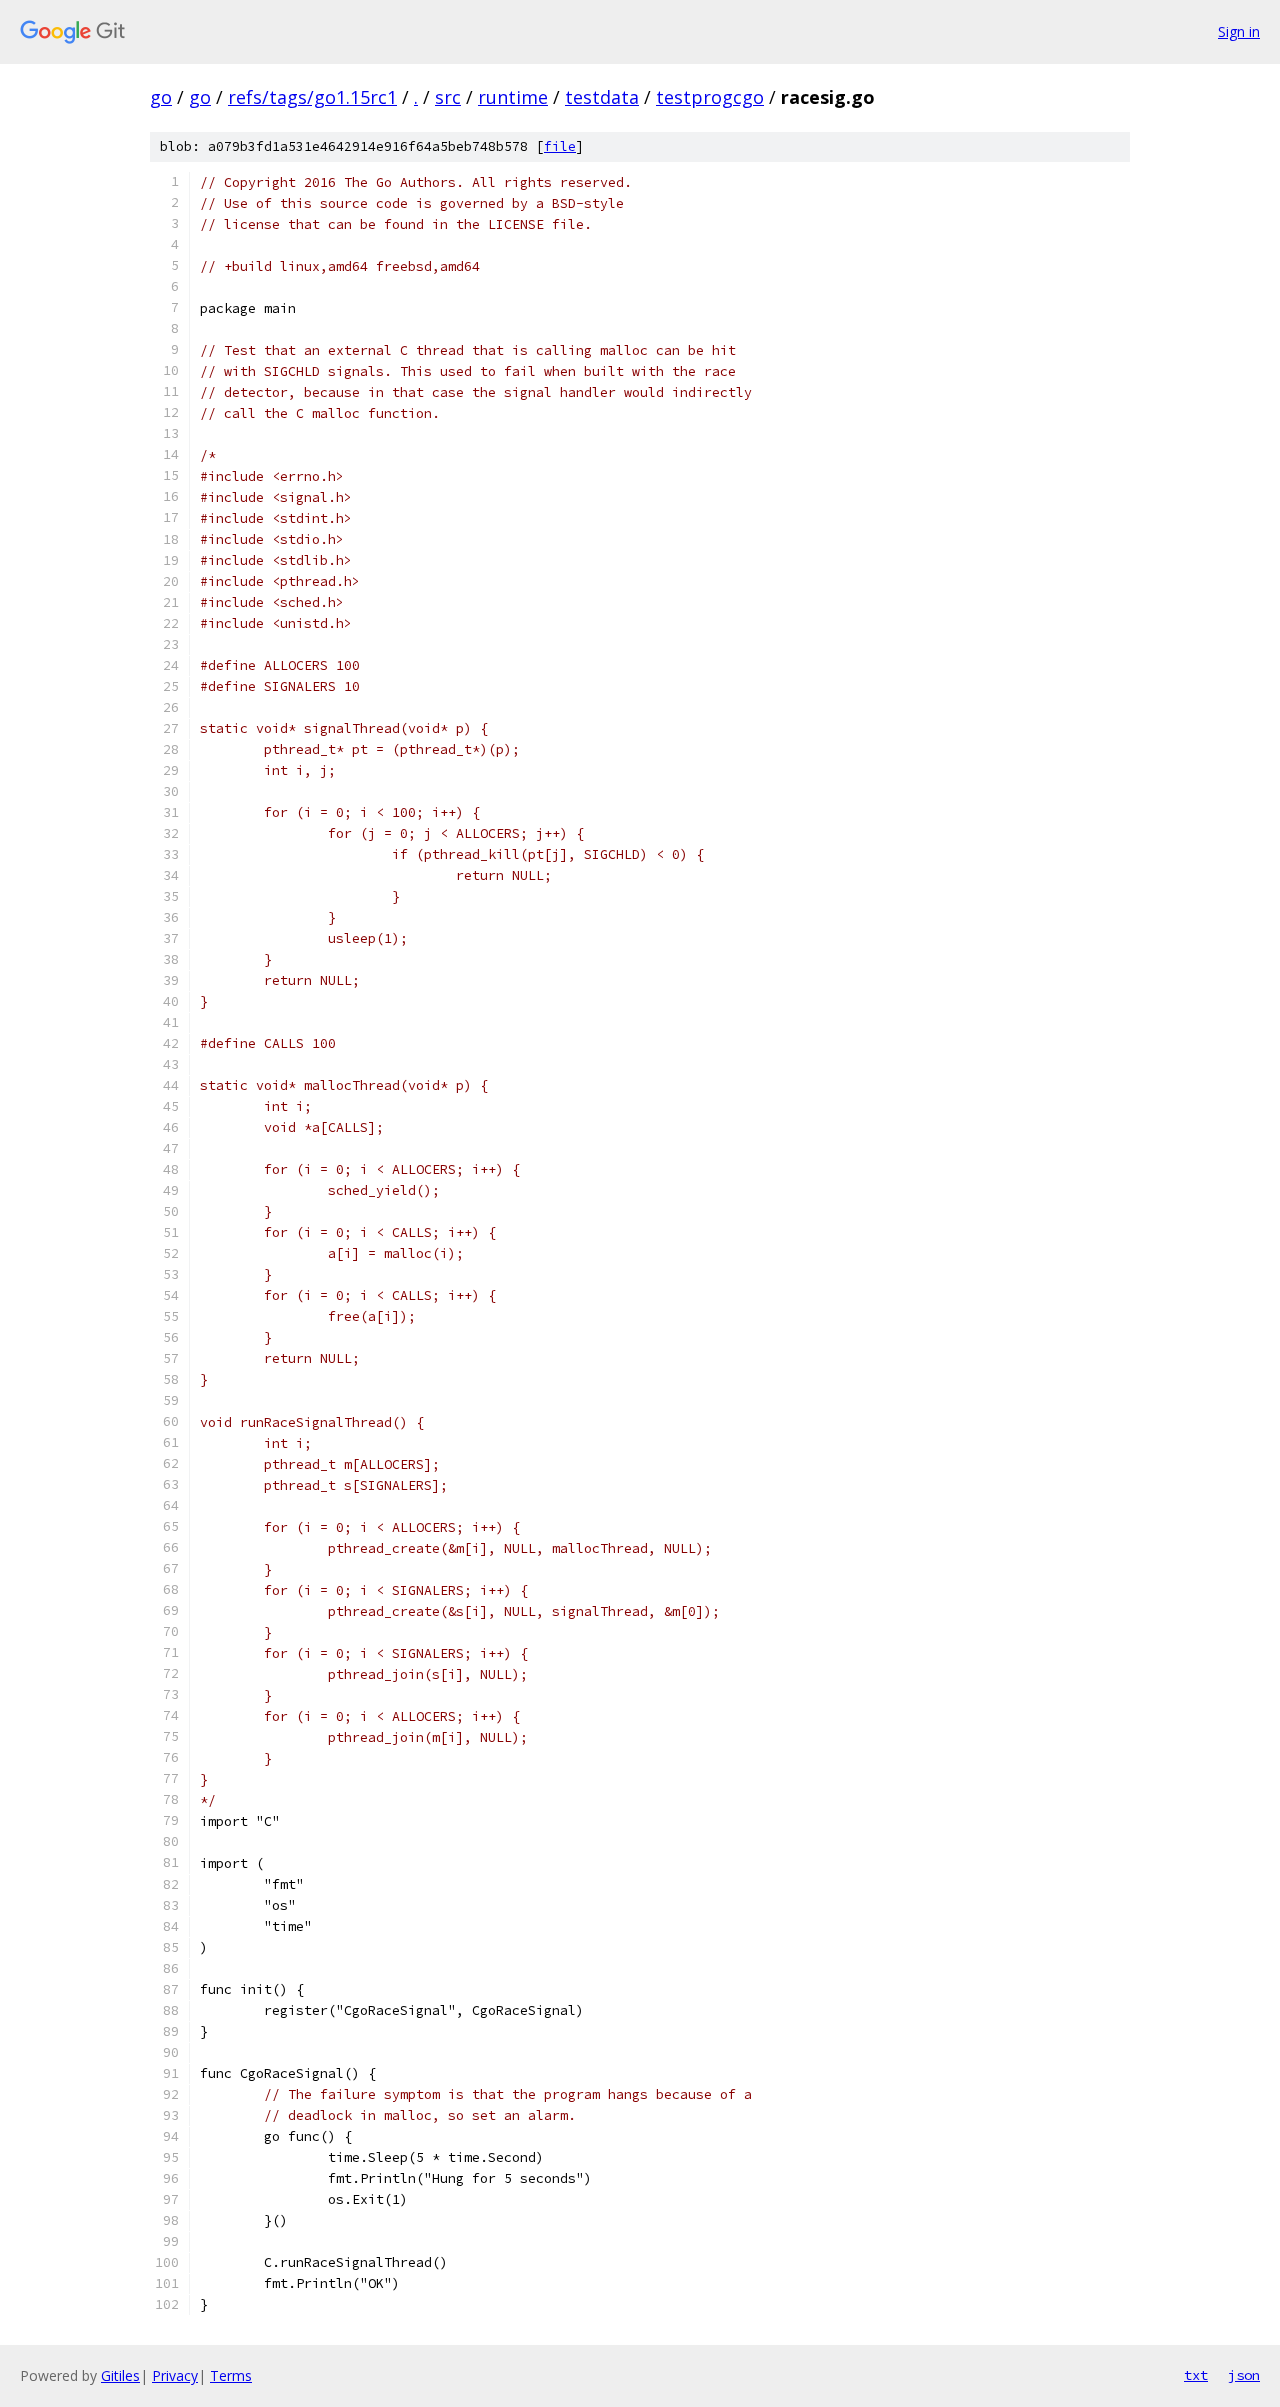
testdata (602, 97)
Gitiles (120, 2375)
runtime (513, 97)
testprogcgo (710, 97)
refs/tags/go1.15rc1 (312, 97)
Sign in (1239, 31)
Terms (231, 2375)
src (448, 97)
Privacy (175, 2375)
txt (1196, 2375)
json (1244, 2375)
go (161, 97)
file (560, 146)
